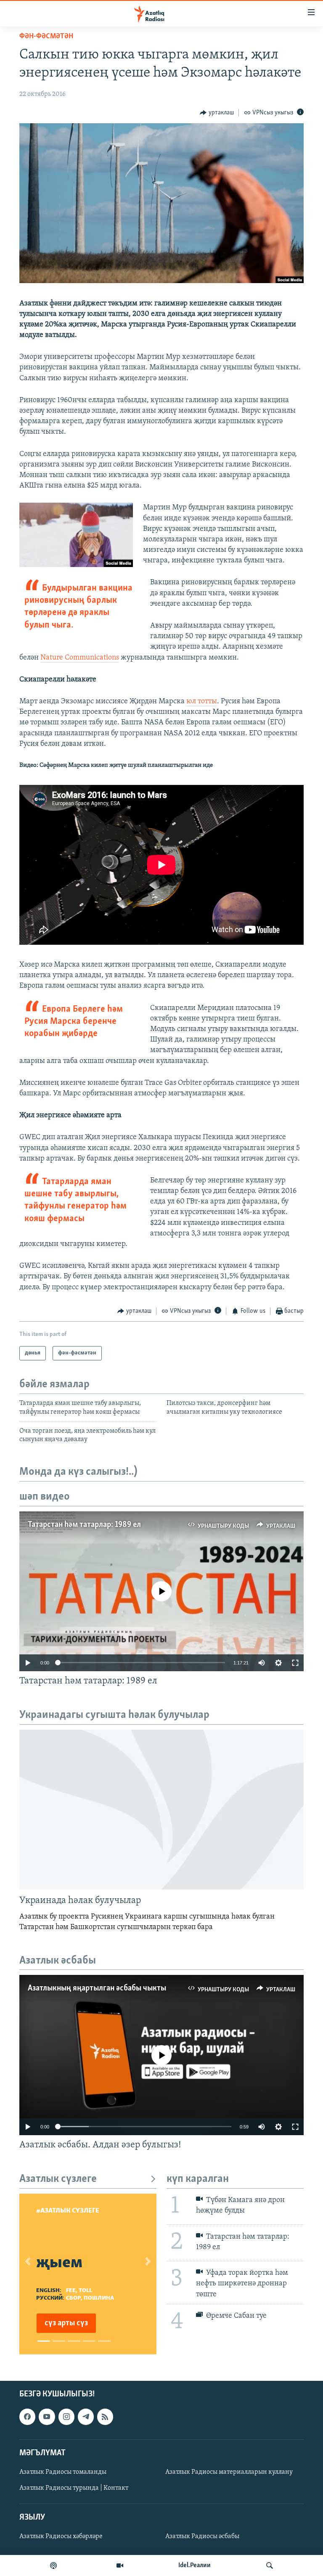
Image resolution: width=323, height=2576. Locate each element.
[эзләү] (270, 2565)
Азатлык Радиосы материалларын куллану (229, 2472)
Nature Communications (80, 658)
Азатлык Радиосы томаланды (63, 2472)
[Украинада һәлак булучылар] (161, 1810)
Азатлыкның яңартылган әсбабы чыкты (97, 1988)
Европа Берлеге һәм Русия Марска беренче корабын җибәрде (74, 1022)
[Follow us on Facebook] (27, 2417)
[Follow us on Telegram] (86, 2417)
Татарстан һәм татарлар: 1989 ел (84, 1525)
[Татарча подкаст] (53, 2565)
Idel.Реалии (195, 2565)
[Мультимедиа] (120, 2565)
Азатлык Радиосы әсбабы (202, 2536)
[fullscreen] (295, 1663)
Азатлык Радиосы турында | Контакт (74, 2488)
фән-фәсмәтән (46, 37)
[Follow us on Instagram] (66, 2417)
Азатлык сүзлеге (58, 2179)
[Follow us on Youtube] (47, 2417)
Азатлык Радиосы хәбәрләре (61, 2536)
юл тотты (202, 702)
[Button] (217, 113)
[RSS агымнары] (105, 2417)
